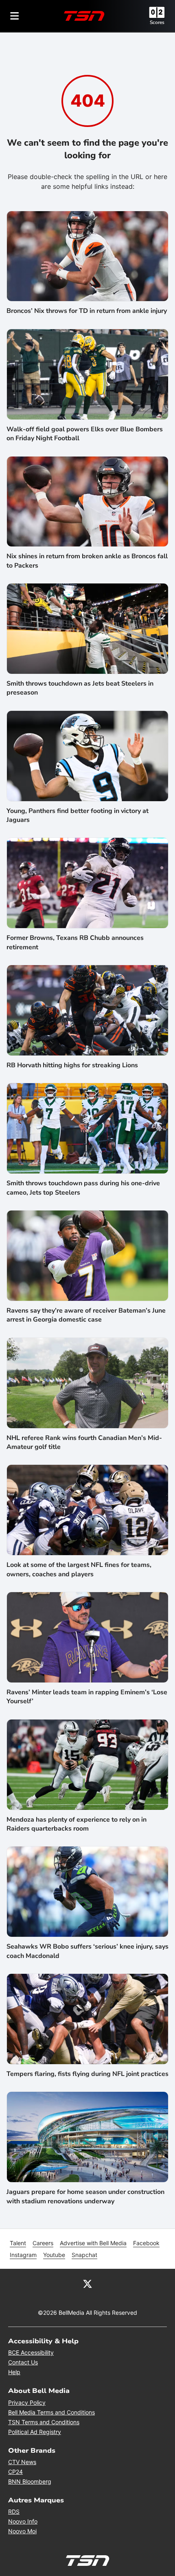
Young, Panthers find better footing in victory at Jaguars (78, 815)
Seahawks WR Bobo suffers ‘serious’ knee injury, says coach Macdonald (87, 1951)
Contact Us (23, 2362)
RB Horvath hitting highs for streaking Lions (72, 1065)
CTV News (22, 2462)
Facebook (146, 2243)
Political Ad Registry (35, 2432)
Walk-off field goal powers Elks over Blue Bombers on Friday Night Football (85, 434)
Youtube (54, 2255)
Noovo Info (23, 2521)
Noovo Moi (22, 2531)
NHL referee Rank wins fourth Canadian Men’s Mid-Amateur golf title (84, 1442)
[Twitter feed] (87, 2283)
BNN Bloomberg (30, 2481)
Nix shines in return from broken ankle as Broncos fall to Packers (87, 561)
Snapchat (84, 2255)
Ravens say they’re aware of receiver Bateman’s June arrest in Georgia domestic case (86, 1315)
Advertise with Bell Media (93, 2243)
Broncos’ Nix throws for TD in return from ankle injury (87, 311)
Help (14, 2372)
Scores (157, 22)
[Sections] (15, 16)
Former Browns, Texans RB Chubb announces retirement (75, 942)
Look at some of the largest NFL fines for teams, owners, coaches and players (79, 1569)
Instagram (23, 2255)
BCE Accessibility (31, 2352)
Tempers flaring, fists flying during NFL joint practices (87, 2074)
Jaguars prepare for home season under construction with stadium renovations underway (85, 2196)
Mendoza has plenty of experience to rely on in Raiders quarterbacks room (77, 1824)
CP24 (15, 2472)
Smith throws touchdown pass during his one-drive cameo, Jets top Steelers (83, 1188)
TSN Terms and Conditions (44, 2422)
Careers (43, 2243)
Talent (18, 2243)
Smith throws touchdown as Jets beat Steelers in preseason (80, 688)
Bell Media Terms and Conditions (51, 2412)
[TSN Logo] (84, 16)
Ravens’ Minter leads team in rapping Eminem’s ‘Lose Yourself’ (87, 1697)
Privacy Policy (27, 2402)
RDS (14, 2512)
